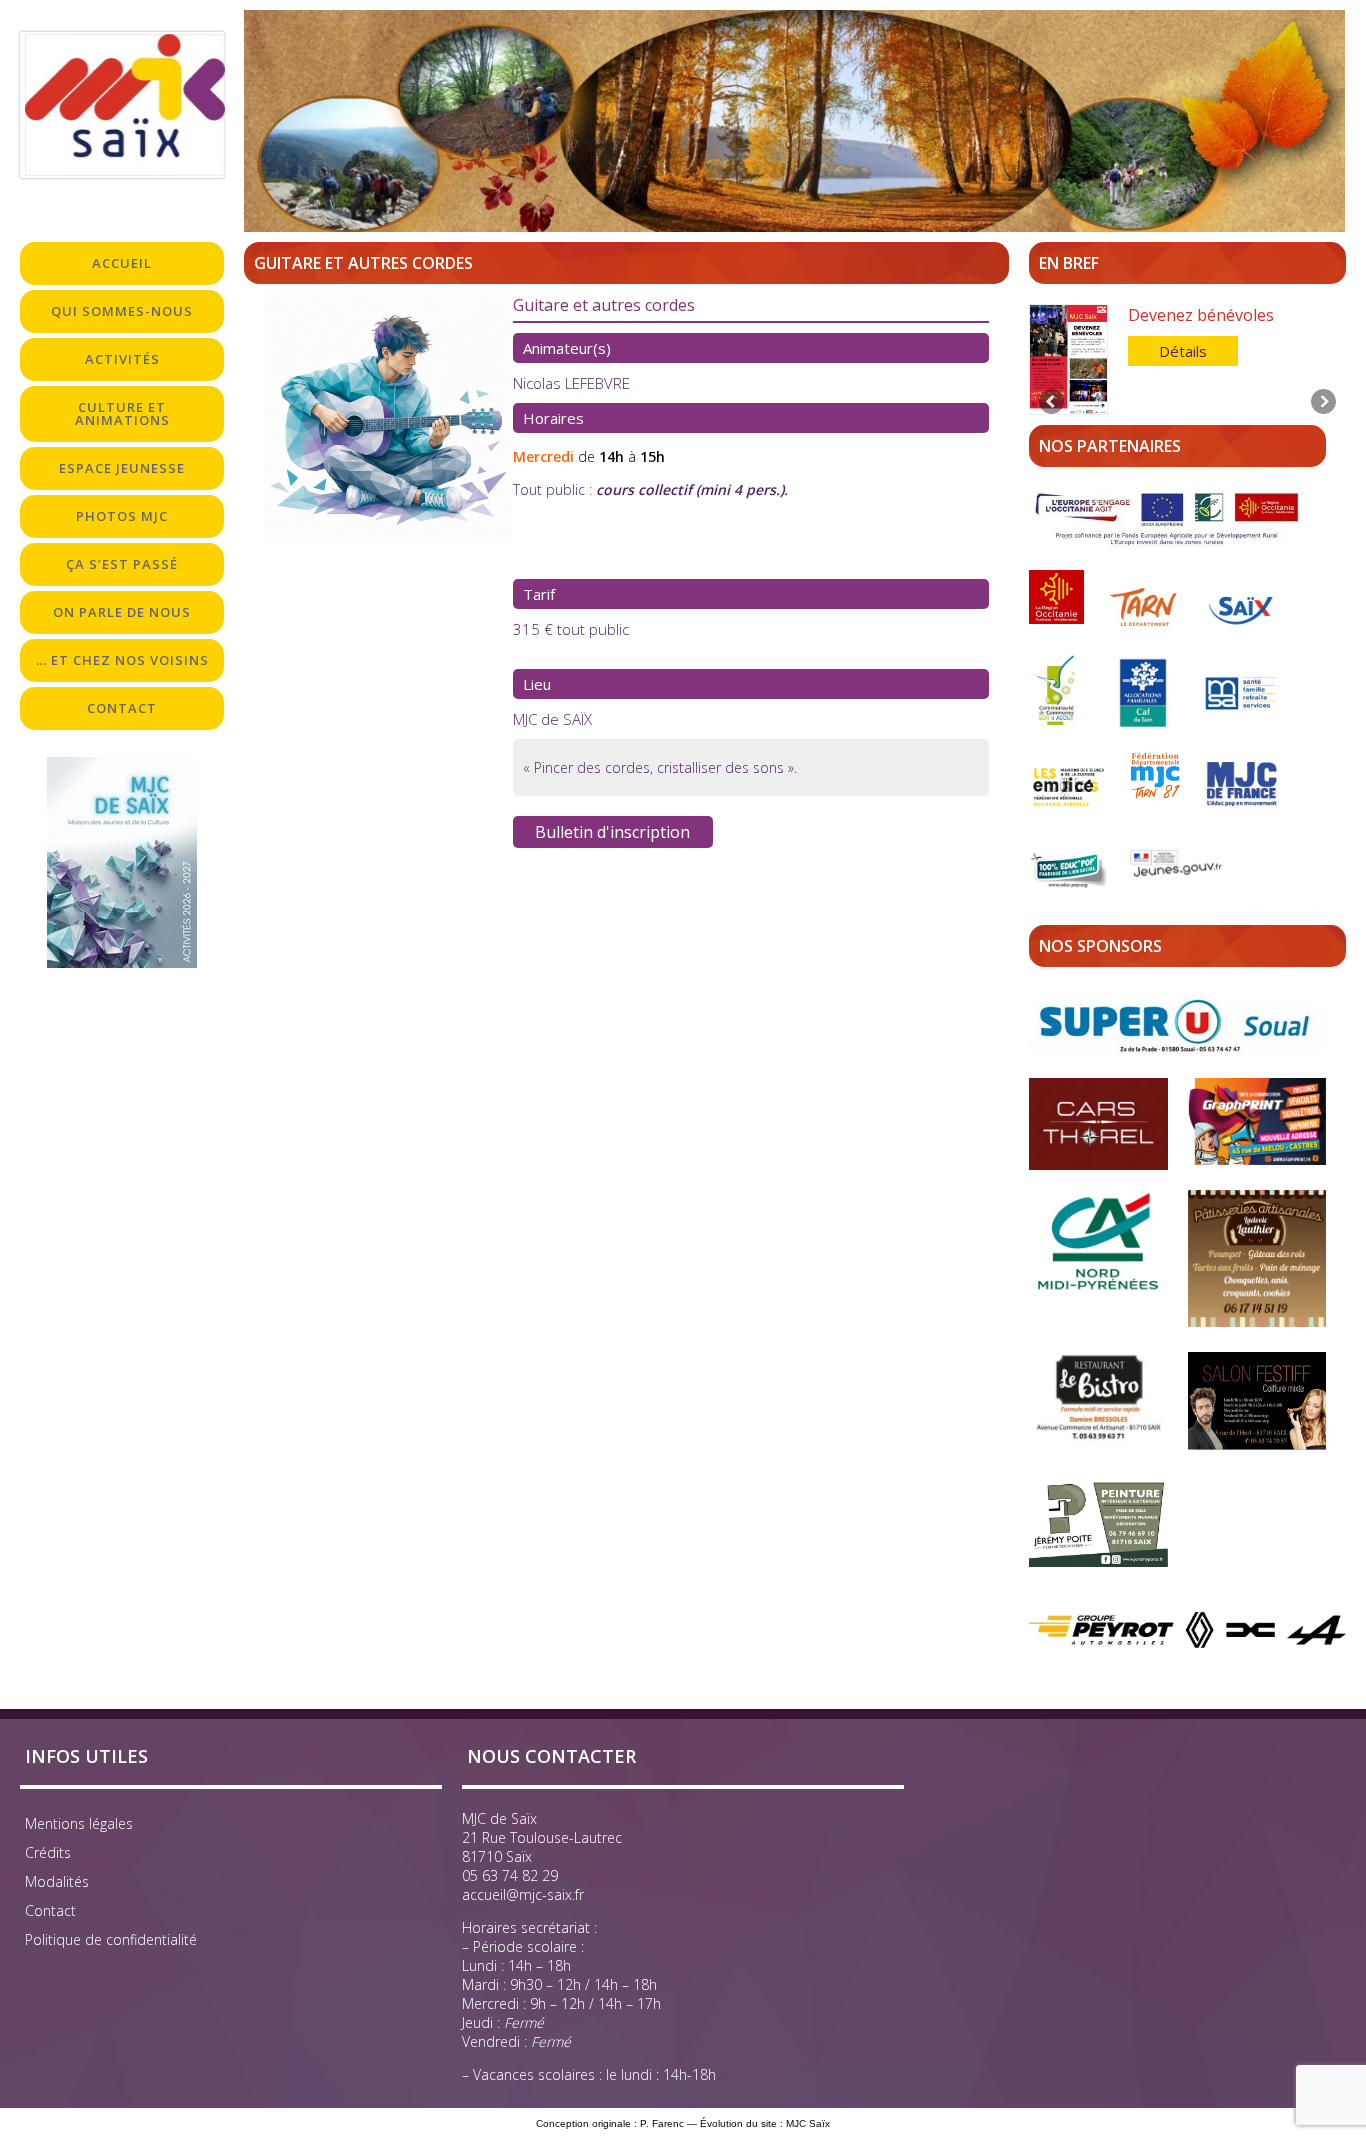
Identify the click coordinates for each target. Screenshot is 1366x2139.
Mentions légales (79, 1823)
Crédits (48, 1852)
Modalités (57, 1881)
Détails (1183, 351)
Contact (50, 1910)
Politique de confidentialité (111, 1939)
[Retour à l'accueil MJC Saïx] (122, 105)
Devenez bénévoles (1201, 315)
